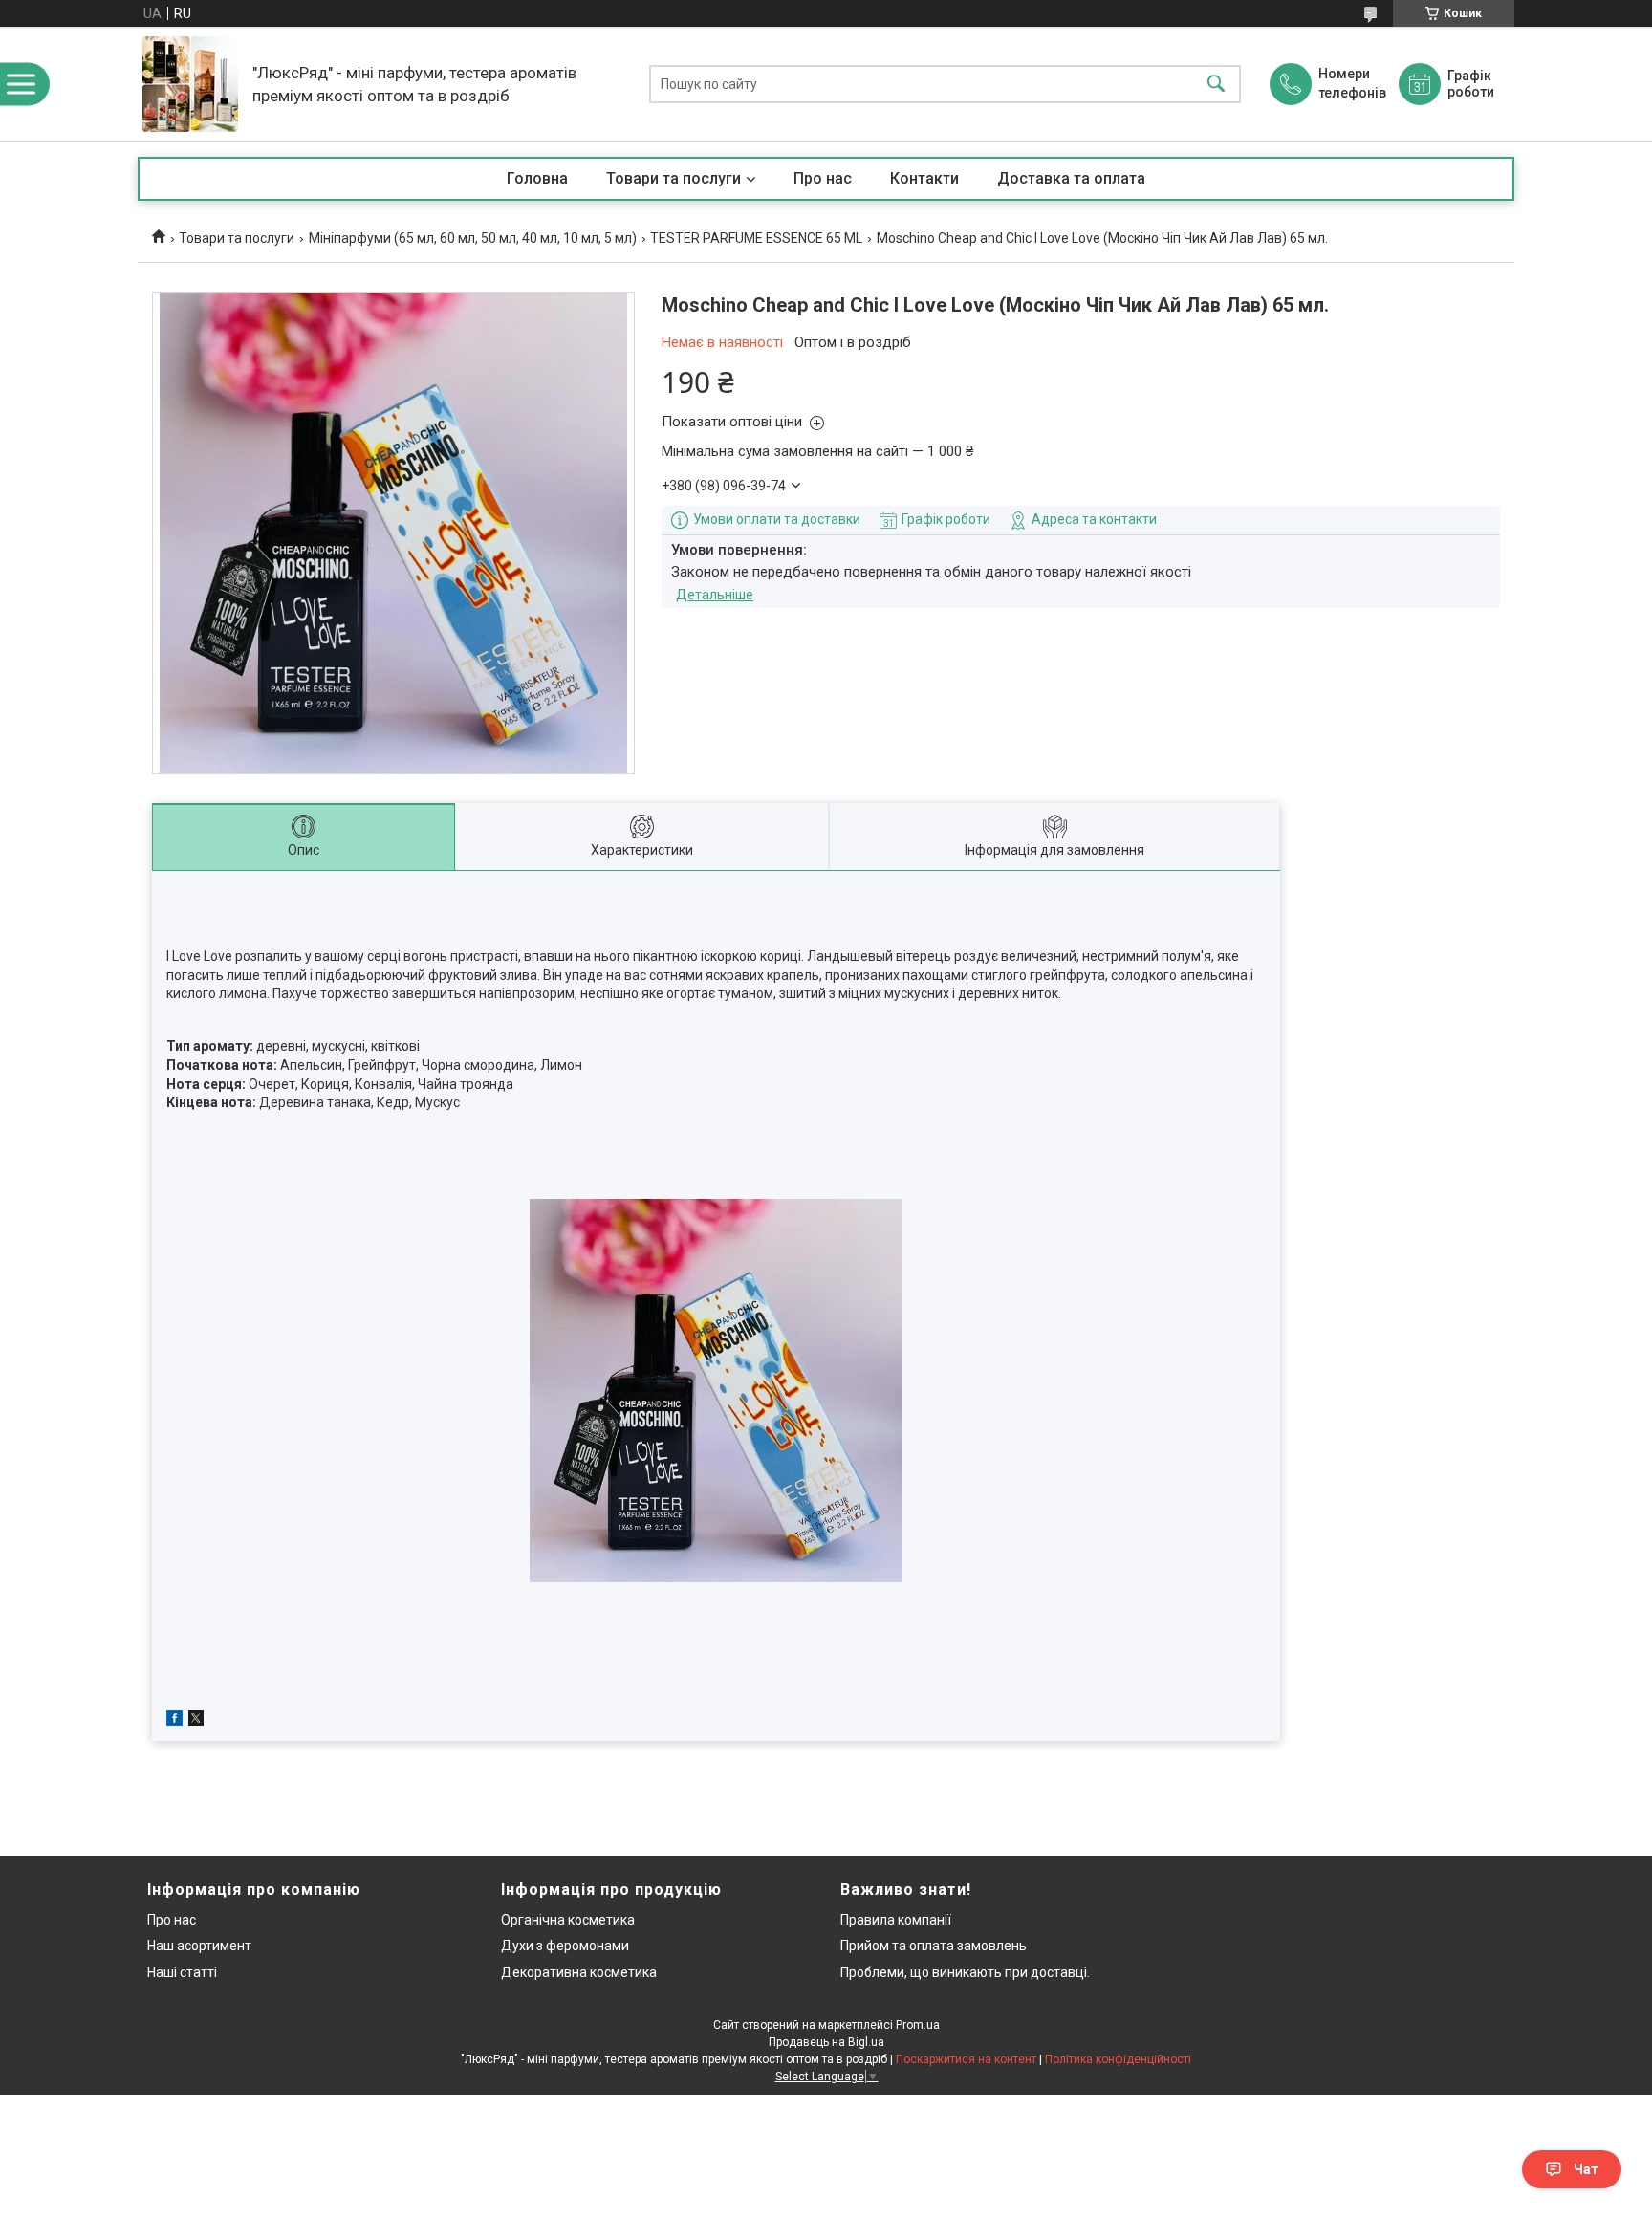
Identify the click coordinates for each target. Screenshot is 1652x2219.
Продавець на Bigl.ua (826, 2042)
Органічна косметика (568, 1920)
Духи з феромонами (565, 1946)
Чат (1586, 2169)
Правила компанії (896, 1920)
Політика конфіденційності (1118, 2059)
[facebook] (174, 1721)
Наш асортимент (199, 1946)
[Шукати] (1216, 85)
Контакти (924, 178)
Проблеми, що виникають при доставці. (965, 1972)
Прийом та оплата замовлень (934, 1946)
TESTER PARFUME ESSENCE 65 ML (756, 238)
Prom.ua (918, 2025)
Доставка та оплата (1071, 178)
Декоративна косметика (579, 1972)
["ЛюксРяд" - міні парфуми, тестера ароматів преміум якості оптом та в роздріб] (190, 84)
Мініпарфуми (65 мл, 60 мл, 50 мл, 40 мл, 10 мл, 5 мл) (473, 238)
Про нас (823, 178)
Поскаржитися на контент (966, 2059)
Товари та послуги (674, 178)
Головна (537, 178)
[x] (196, 1721)
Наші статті (182, 1972)
